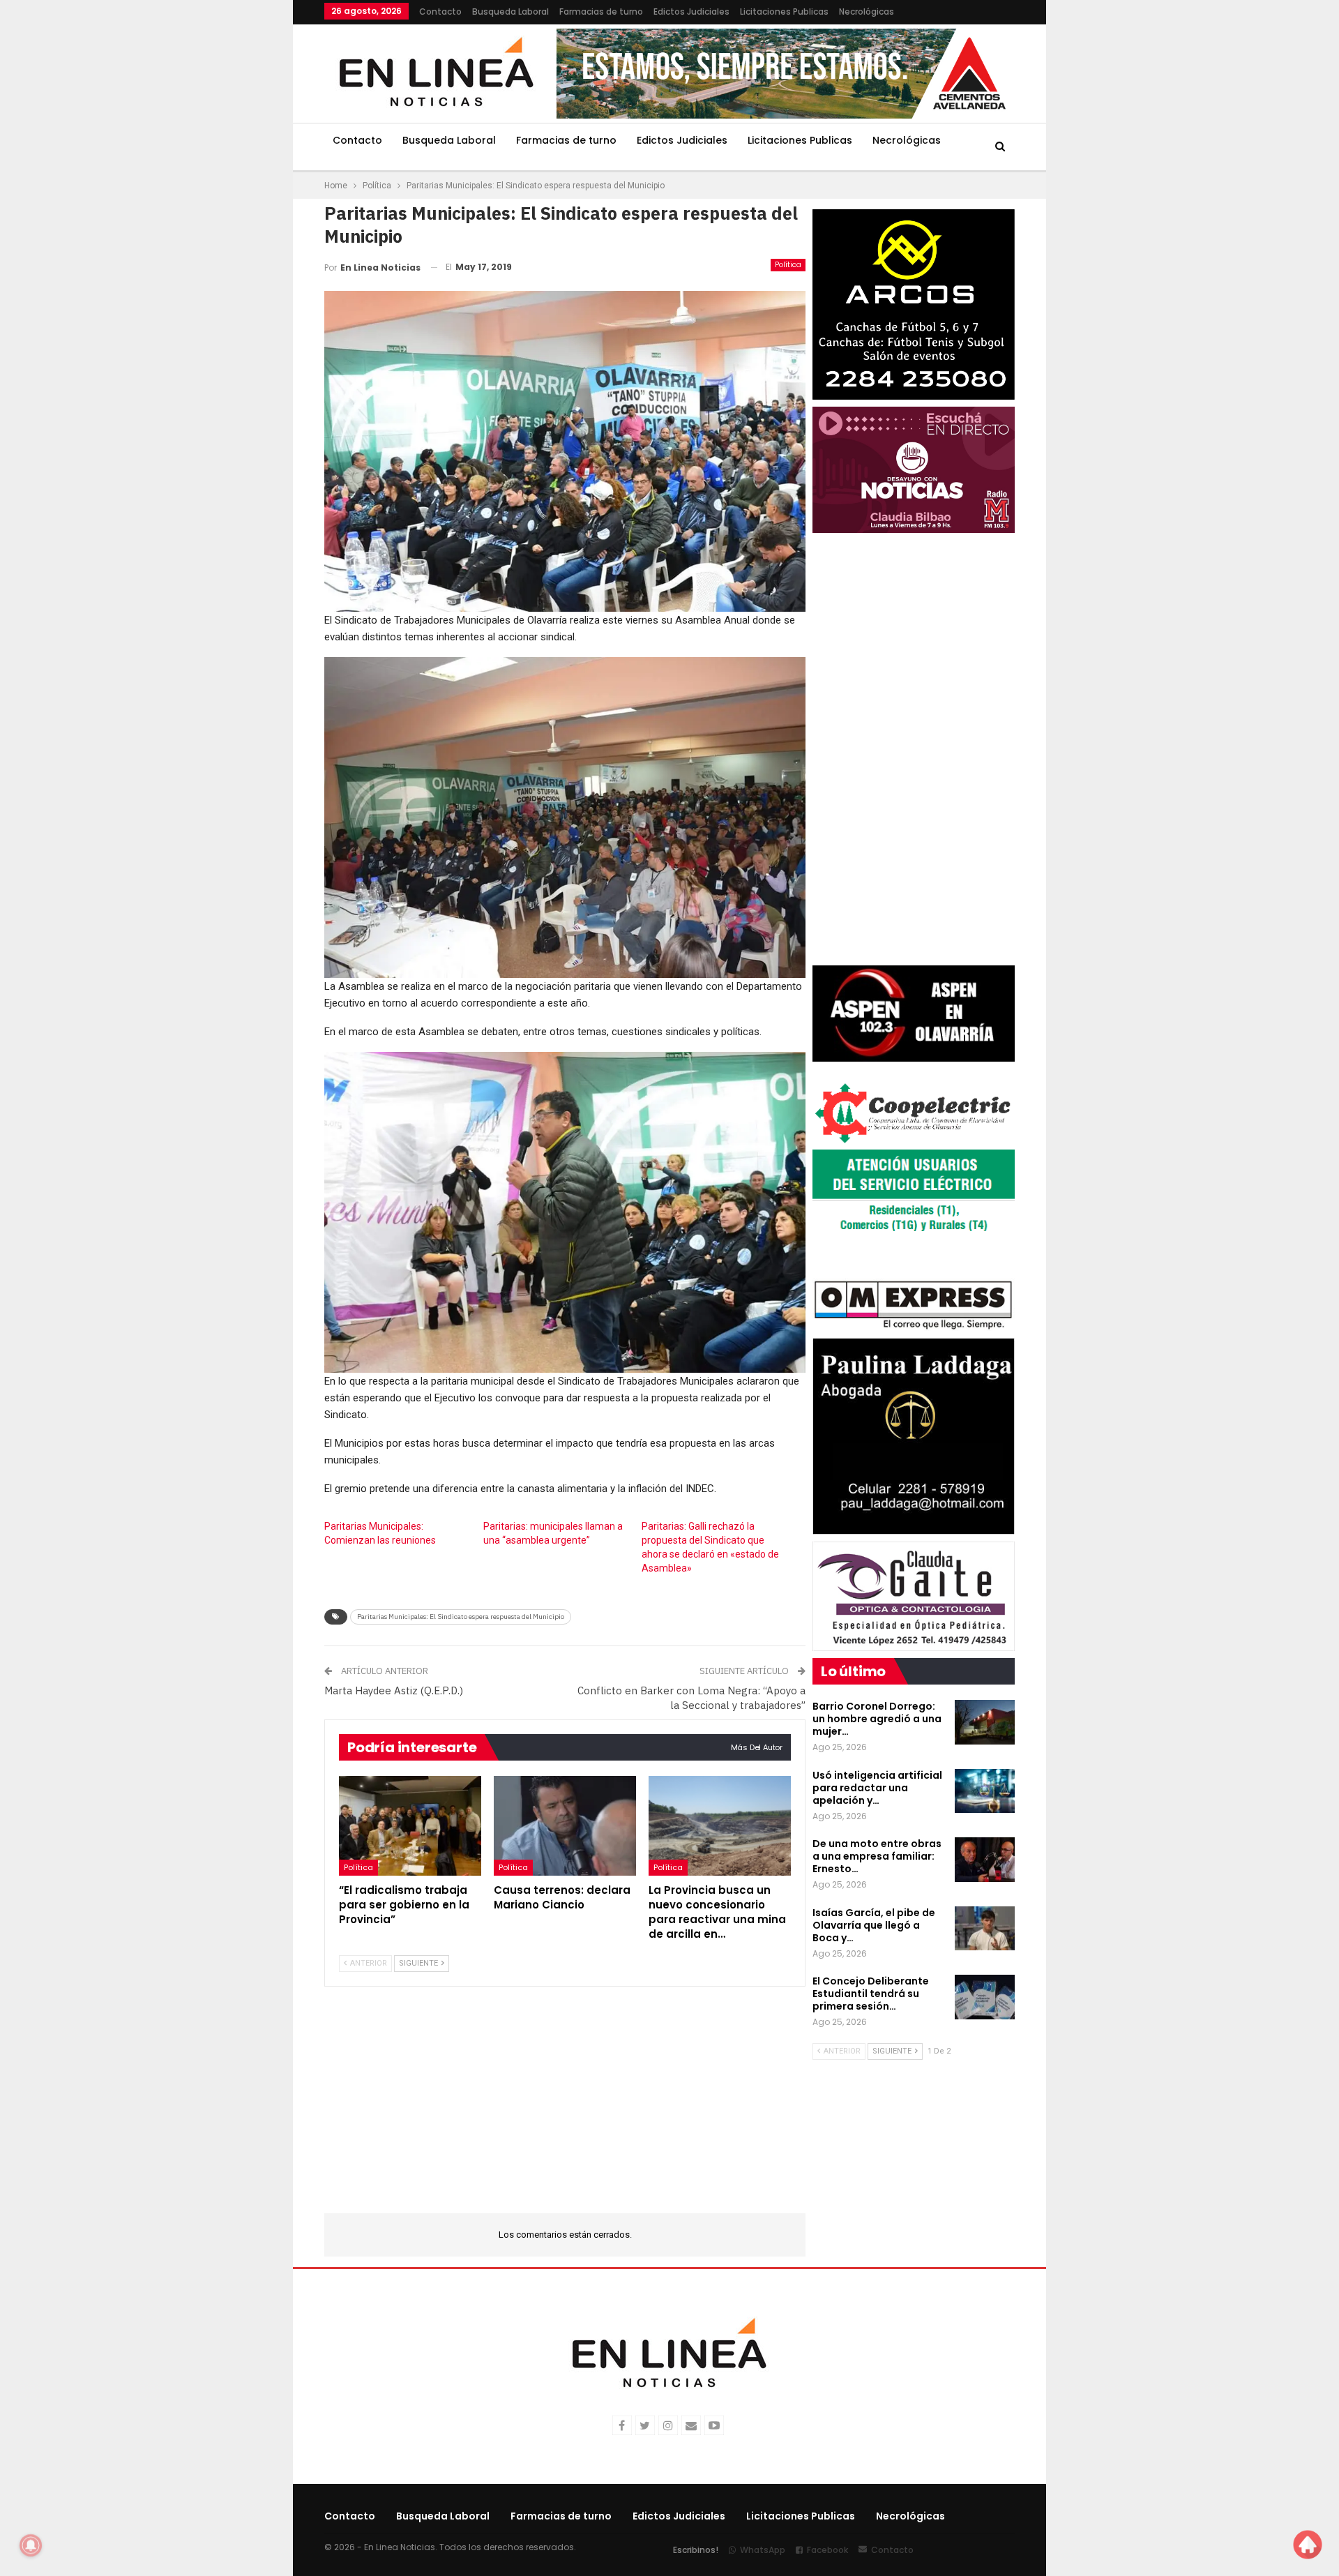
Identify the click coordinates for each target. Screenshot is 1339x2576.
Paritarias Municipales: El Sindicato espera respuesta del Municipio (461, 1617)
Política (788, 265)
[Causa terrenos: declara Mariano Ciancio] (565, 1826)
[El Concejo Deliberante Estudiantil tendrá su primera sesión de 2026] (985, 1997)
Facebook (827, 2550)
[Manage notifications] (31, 2545)
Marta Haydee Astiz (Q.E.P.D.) (394, 1690)
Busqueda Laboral (510, 12)
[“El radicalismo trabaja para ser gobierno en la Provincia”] (410, 1826)
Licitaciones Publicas (784, 12)
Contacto (440, 12)
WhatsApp (763, 2550)
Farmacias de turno (601, 12)
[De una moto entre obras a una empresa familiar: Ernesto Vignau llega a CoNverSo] (985, 1860)
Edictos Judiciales (691, 12)
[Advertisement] (238, 209)
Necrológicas (867, 12)
